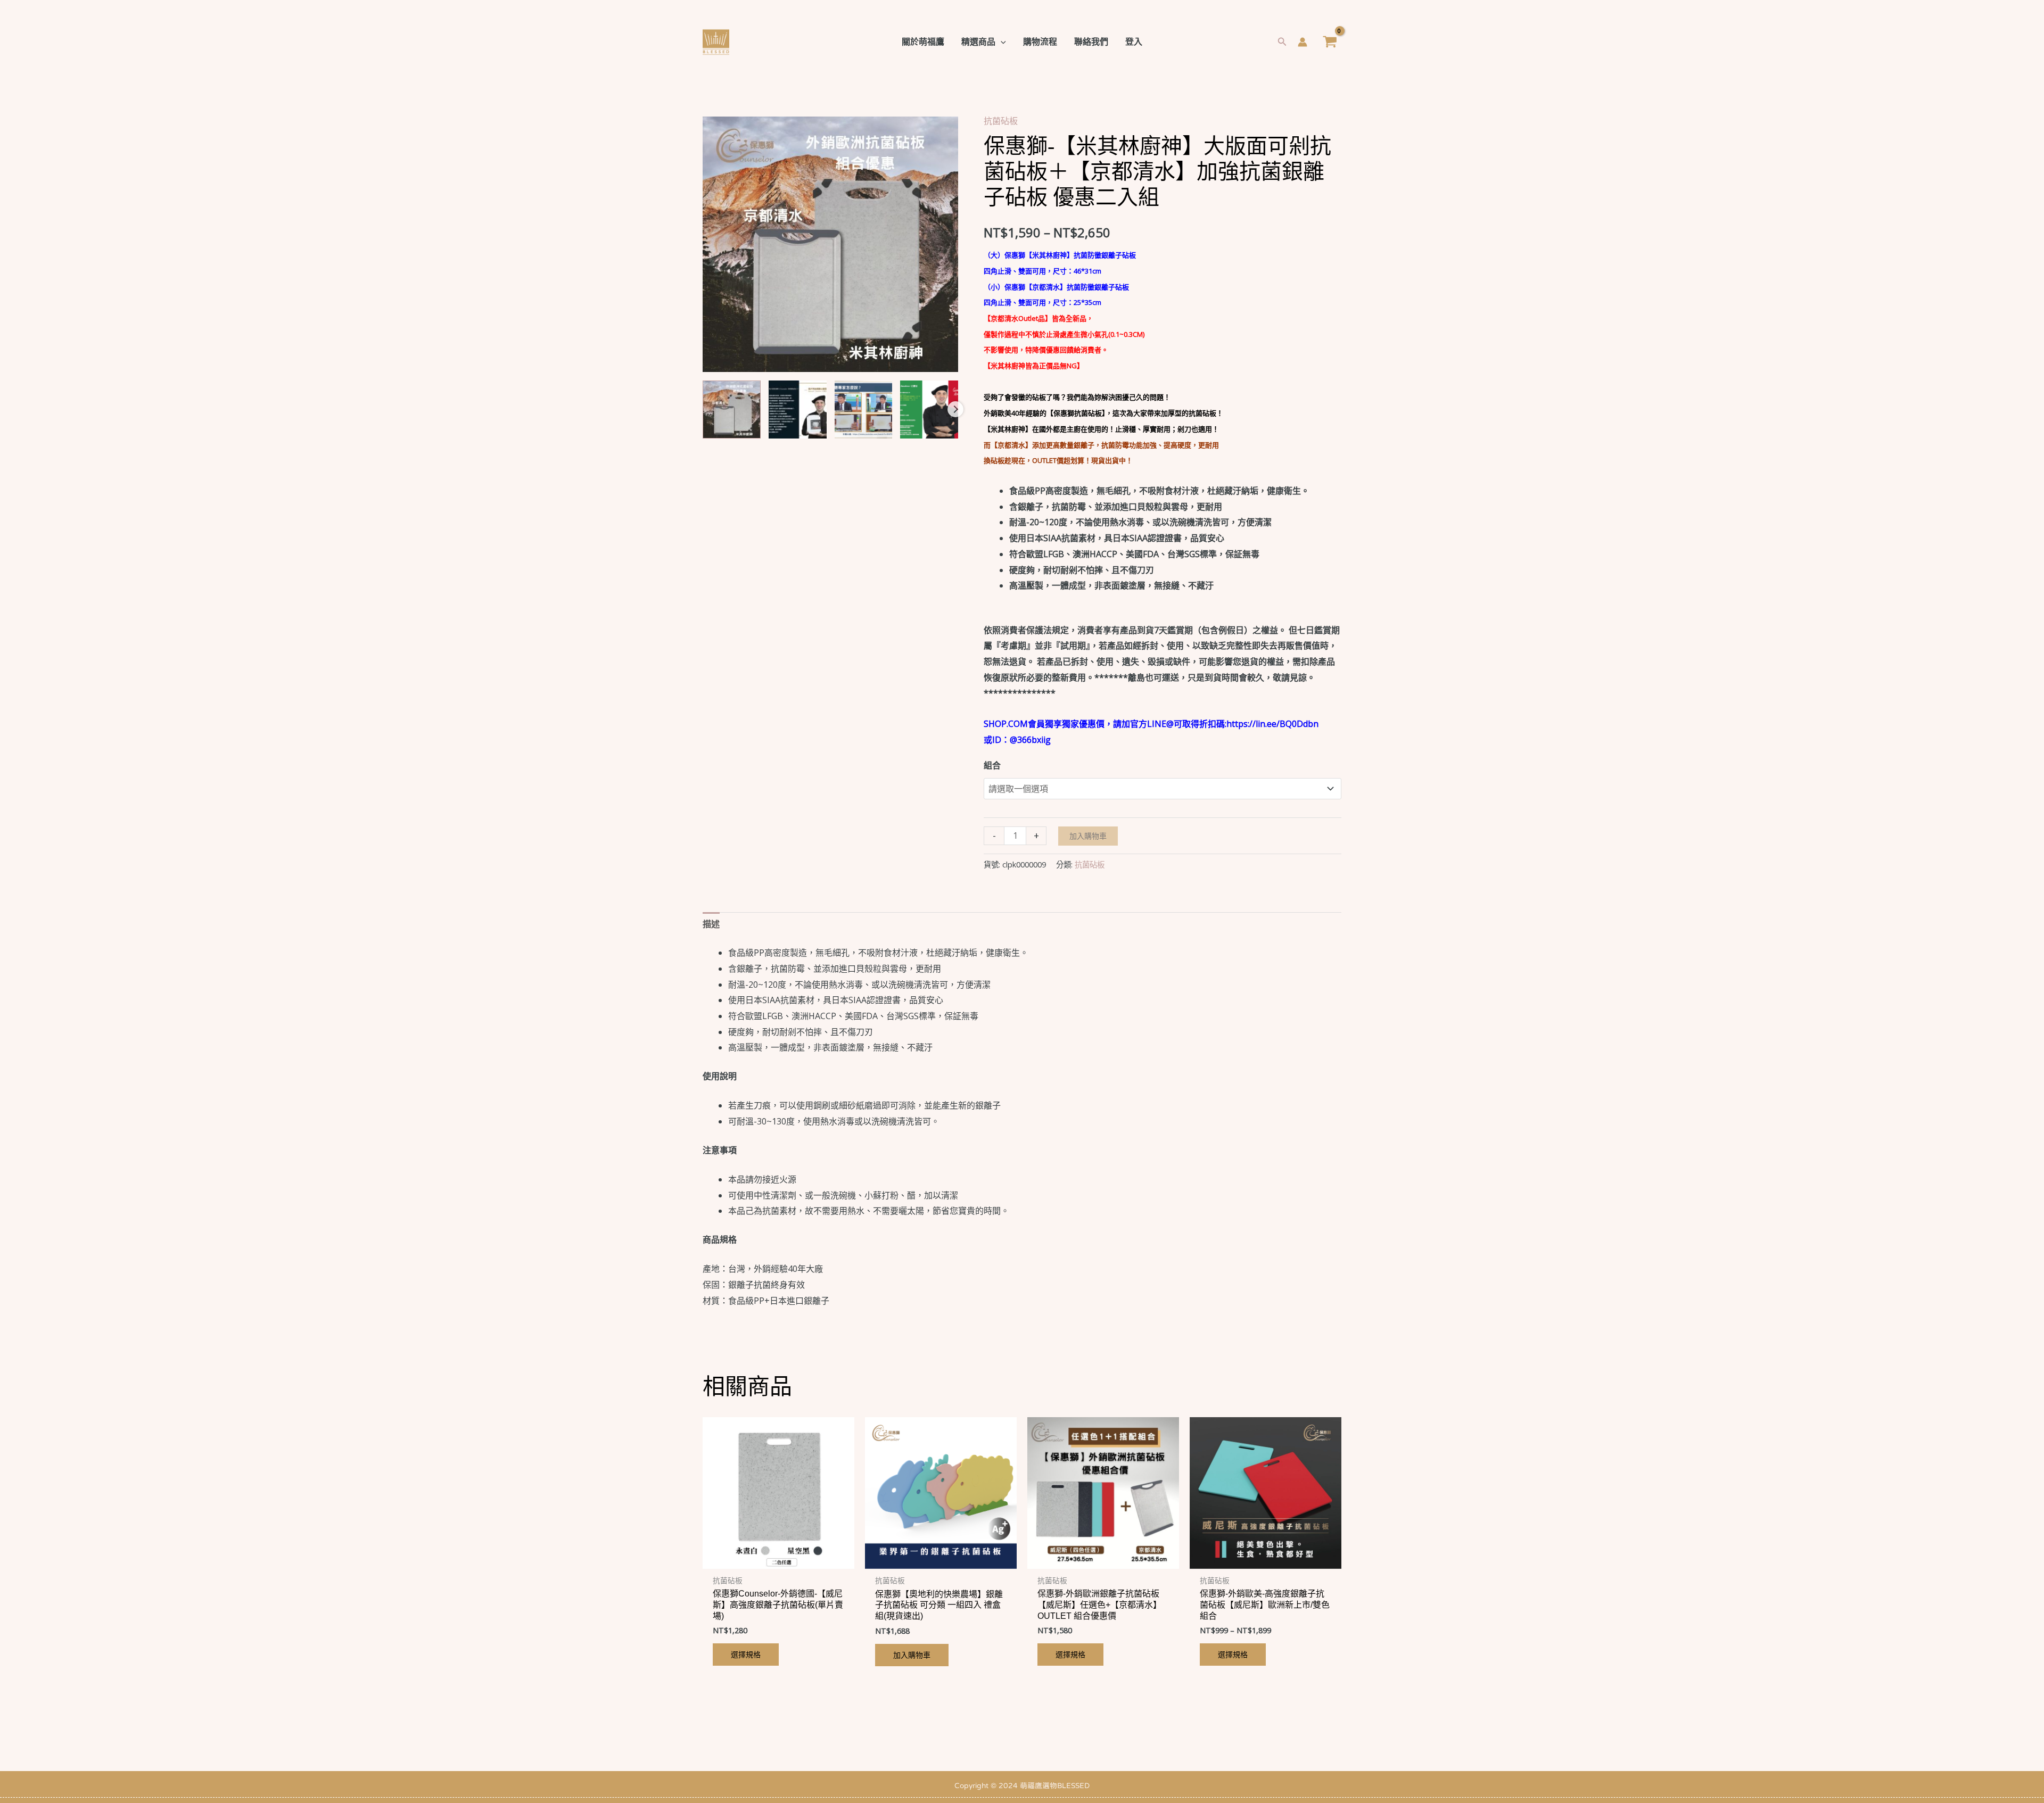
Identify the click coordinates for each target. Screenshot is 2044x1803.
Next (955, 409)
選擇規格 (746, 1654)
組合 (992, 765)
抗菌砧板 (1001, 121)
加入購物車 (1088, 836)
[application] (1001, 42)
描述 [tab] (711, 924)
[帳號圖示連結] (1303, 42)
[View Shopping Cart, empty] (1330, 42)
